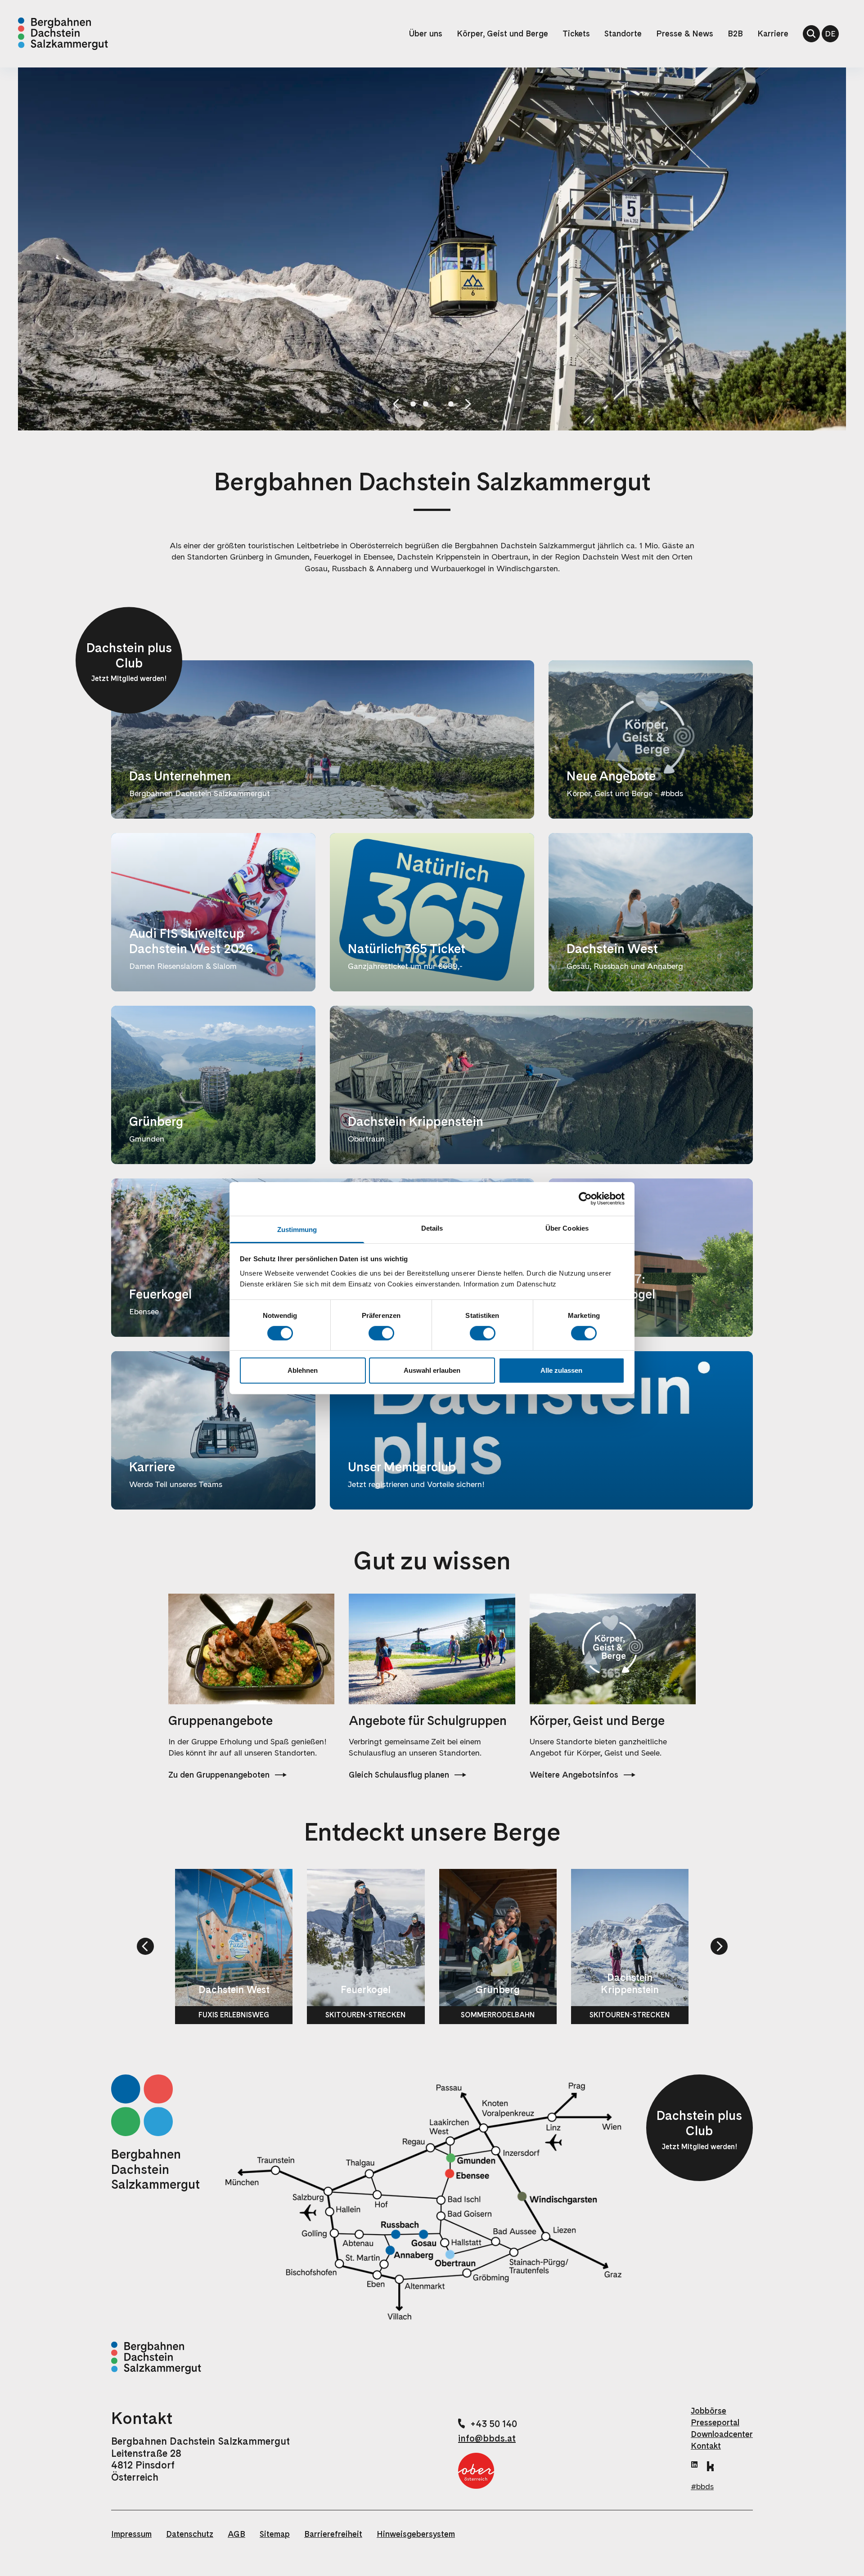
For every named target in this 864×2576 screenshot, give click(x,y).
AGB (236, 2534)
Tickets (576, 34)
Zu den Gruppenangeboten (219, 1775)
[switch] (381, 1333)
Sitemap (275, 2534)
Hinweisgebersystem (416, 2534)
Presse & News (685, 34)
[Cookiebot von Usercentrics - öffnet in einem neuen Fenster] (585, 1199)
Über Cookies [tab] (567, 1228)
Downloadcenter (722, 2434)
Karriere (773, 34)
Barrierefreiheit (333, 2534)
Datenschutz (190, 2534)
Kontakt (706, 2446)
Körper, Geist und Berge (502, 34)
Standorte (623, 34)
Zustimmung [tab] (297, 1229)
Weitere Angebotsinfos (574, 1775)
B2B (735, 34)
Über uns (426, 34)
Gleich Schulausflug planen (399, 1775)
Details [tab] (432, 1228)
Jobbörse (709, 2411)
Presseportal (715, 2422)
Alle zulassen (561, 1370)
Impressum (131, 2534)
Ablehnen (303, 1370)
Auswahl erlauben (432, 1370)
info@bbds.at (487, 2438)
